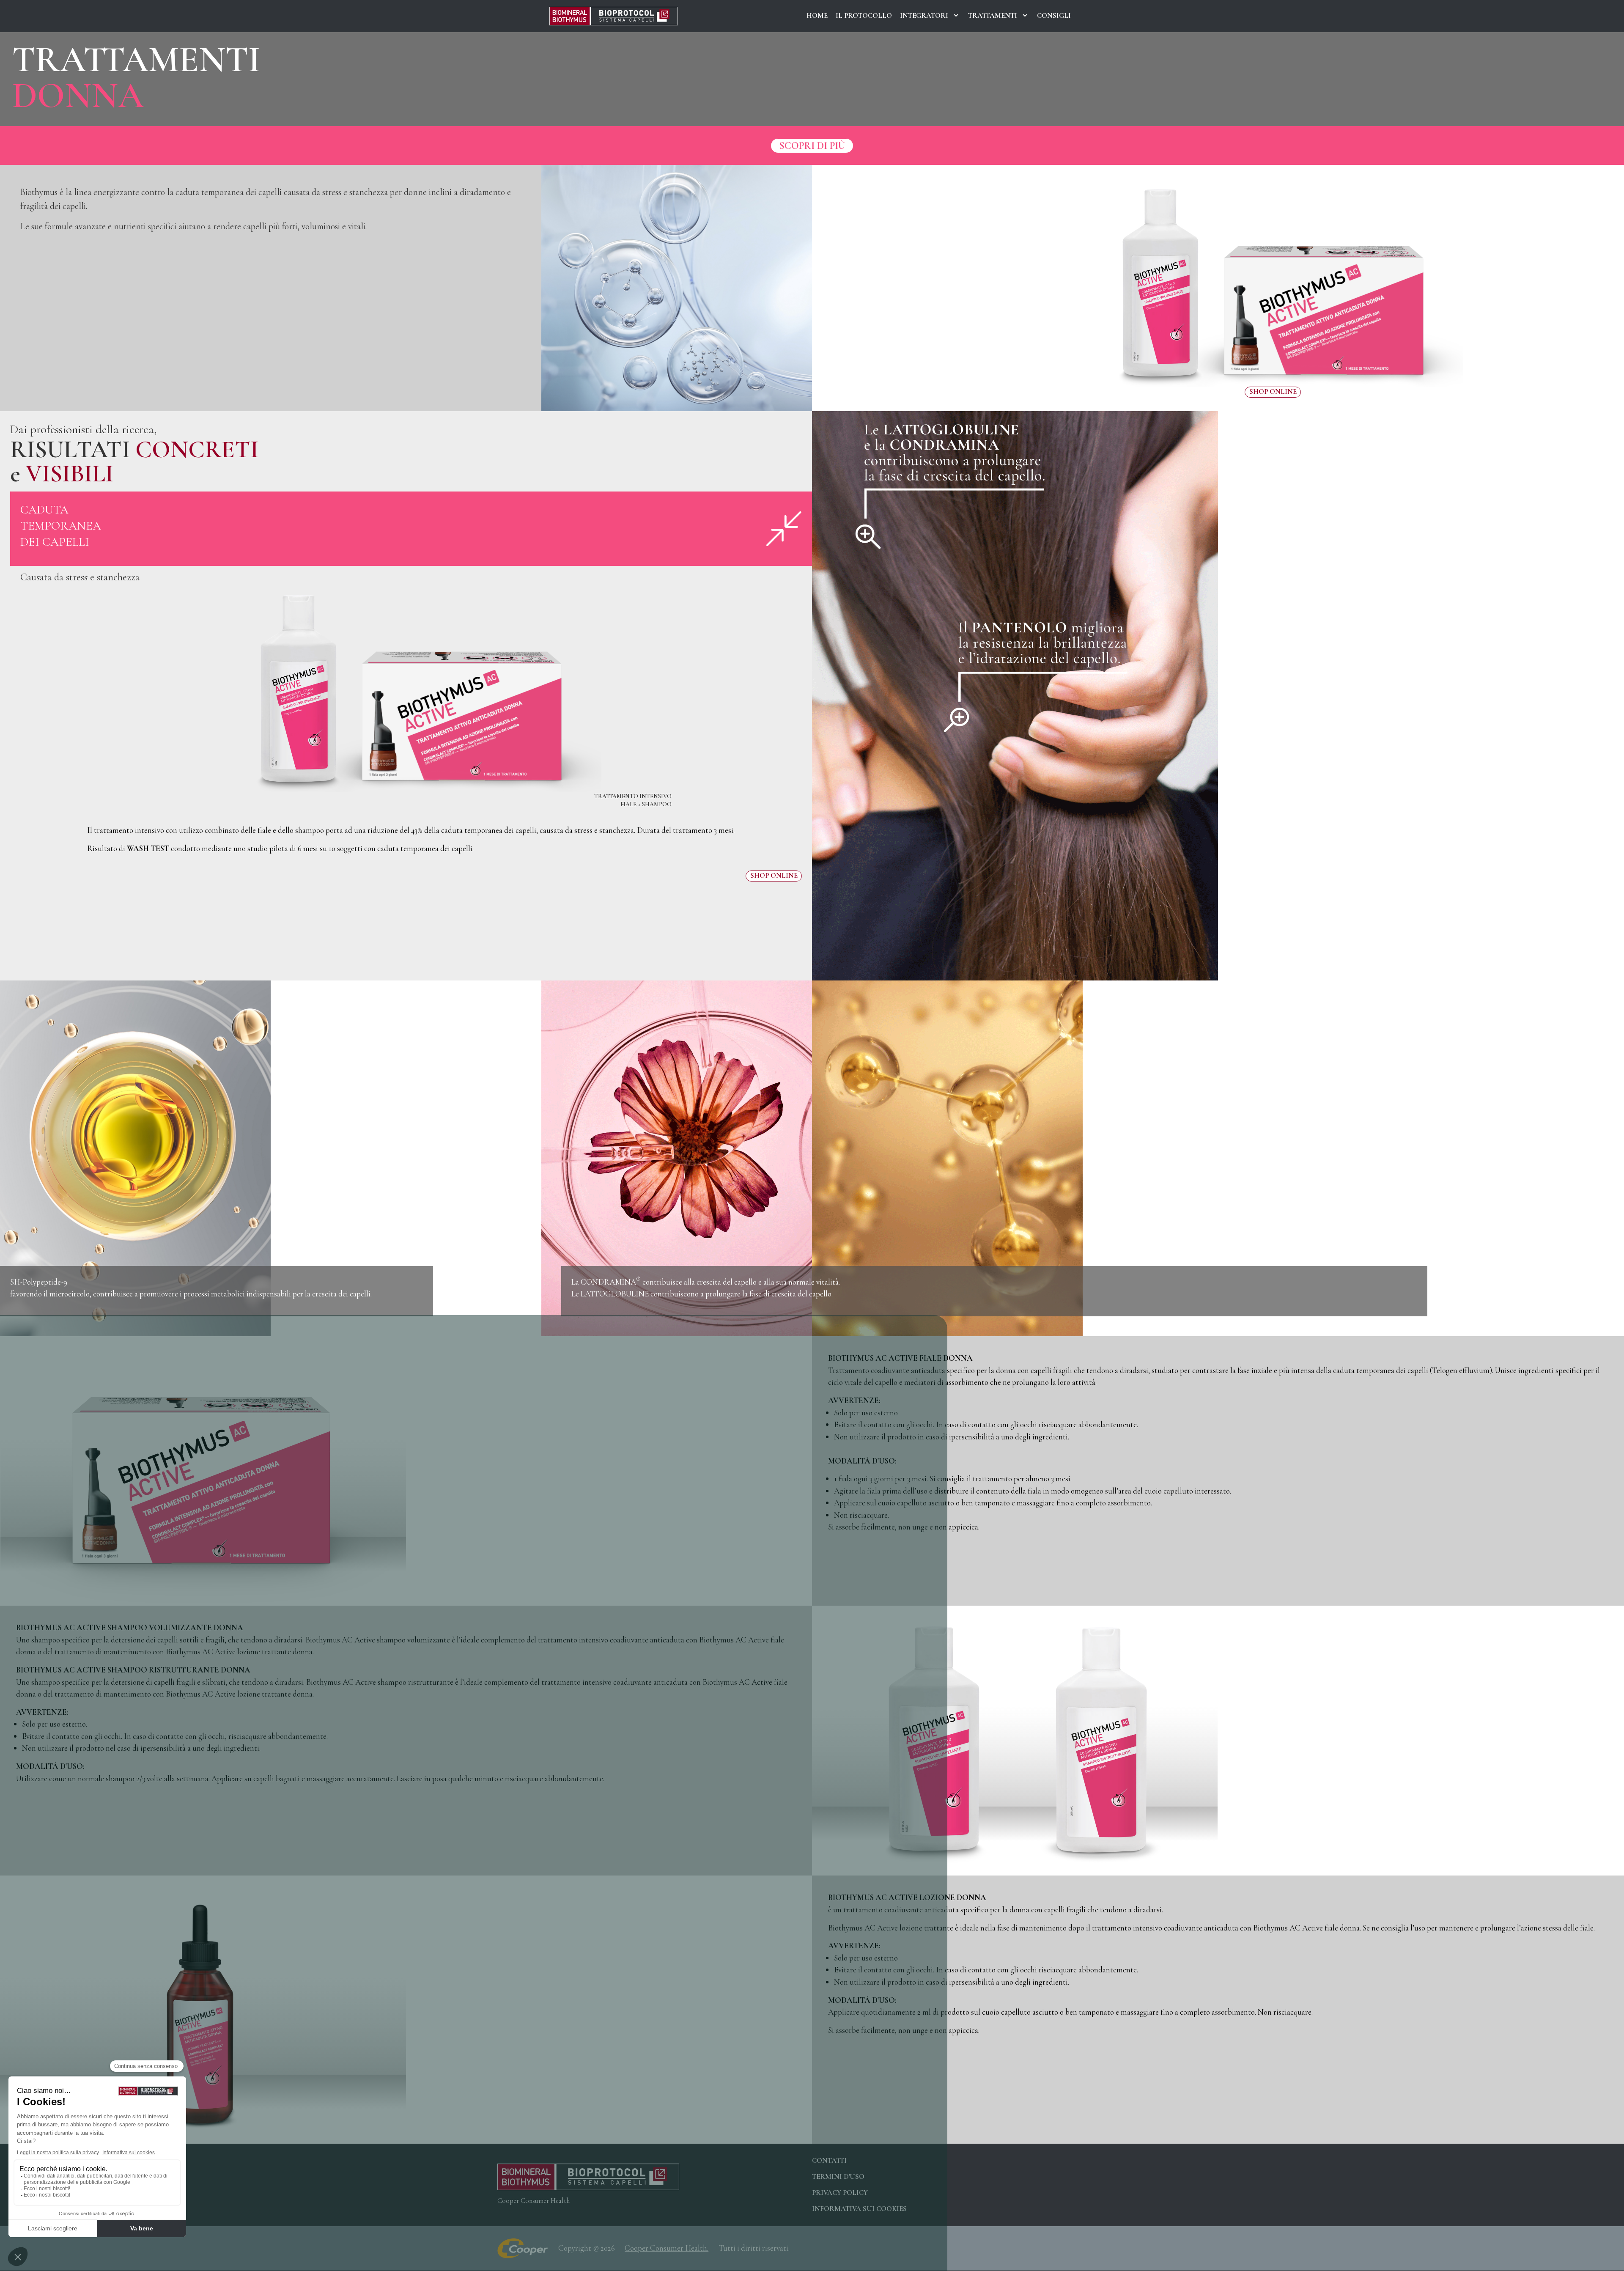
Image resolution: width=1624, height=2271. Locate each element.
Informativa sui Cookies (859, 2209)
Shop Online (1273, 392)
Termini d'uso (838, 2177)
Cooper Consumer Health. (667, 2248)
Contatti (829, 2161)
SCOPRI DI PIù (812, 146)
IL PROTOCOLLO (864, 16)
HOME (817, 16)
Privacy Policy (840, 2193)
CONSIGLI (1054, 16)
